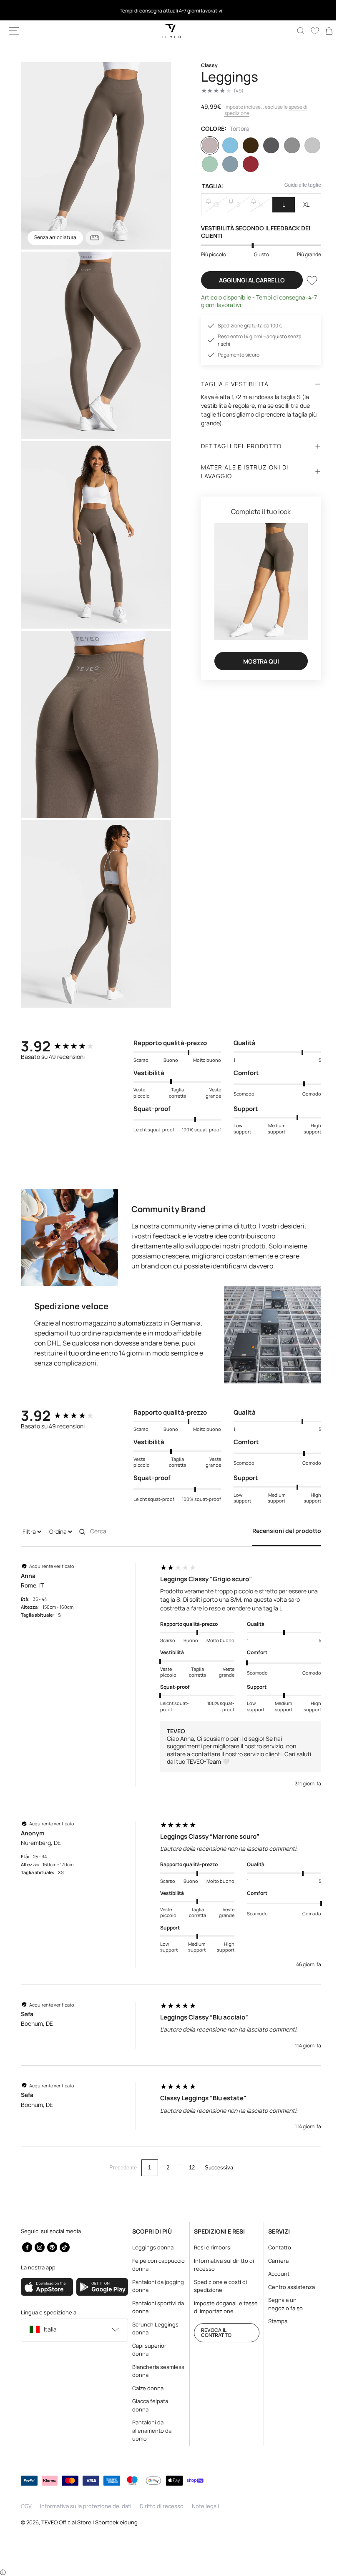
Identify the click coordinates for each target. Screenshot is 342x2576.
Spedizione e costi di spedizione (217, 2286)
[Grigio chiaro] (307, 145)
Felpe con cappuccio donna (152, 2265)
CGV (26, 2506)
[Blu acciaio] (226, 164)
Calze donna (146, 2388)
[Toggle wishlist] (306, 280)
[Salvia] (206, 164)
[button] (14, 31)
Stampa (273, 2321)
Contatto (275, 2247)
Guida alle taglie (297, 185)
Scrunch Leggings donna (153, 2329)
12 (189, 2144)
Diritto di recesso (162, 2506)
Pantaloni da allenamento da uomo (150, 2430)
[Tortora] (206, 145)
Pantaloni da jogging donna (148, 2286)
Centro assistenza (287, 2287)
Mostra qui (256, 657)
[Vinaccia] (246, 164)
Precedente (120, 2144)
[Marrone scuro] (246, 145)
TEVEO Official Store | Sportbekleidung (89, 2522)
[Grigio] (287, 145)
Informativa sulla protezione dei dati (86, 2506)
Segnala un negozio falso (281, 2304)
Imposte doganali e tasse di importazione (222, 2307)
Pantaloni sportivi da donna (152, 2307)
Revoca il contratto (212, 2333)
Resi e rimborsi (209, 2247)
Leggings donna (151, 2247)
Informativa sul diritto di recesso (220, 2265)
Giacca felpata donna (148, 2405)
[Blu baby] (226, 145)
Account (274, 2274)
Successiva (216, 2144)
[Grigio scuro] (267, 145)
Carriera (274, 2261)
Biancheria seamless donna (151, 2371)
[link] (323, 31)
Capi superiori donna (148, 2350)
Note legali (205, 2506)
